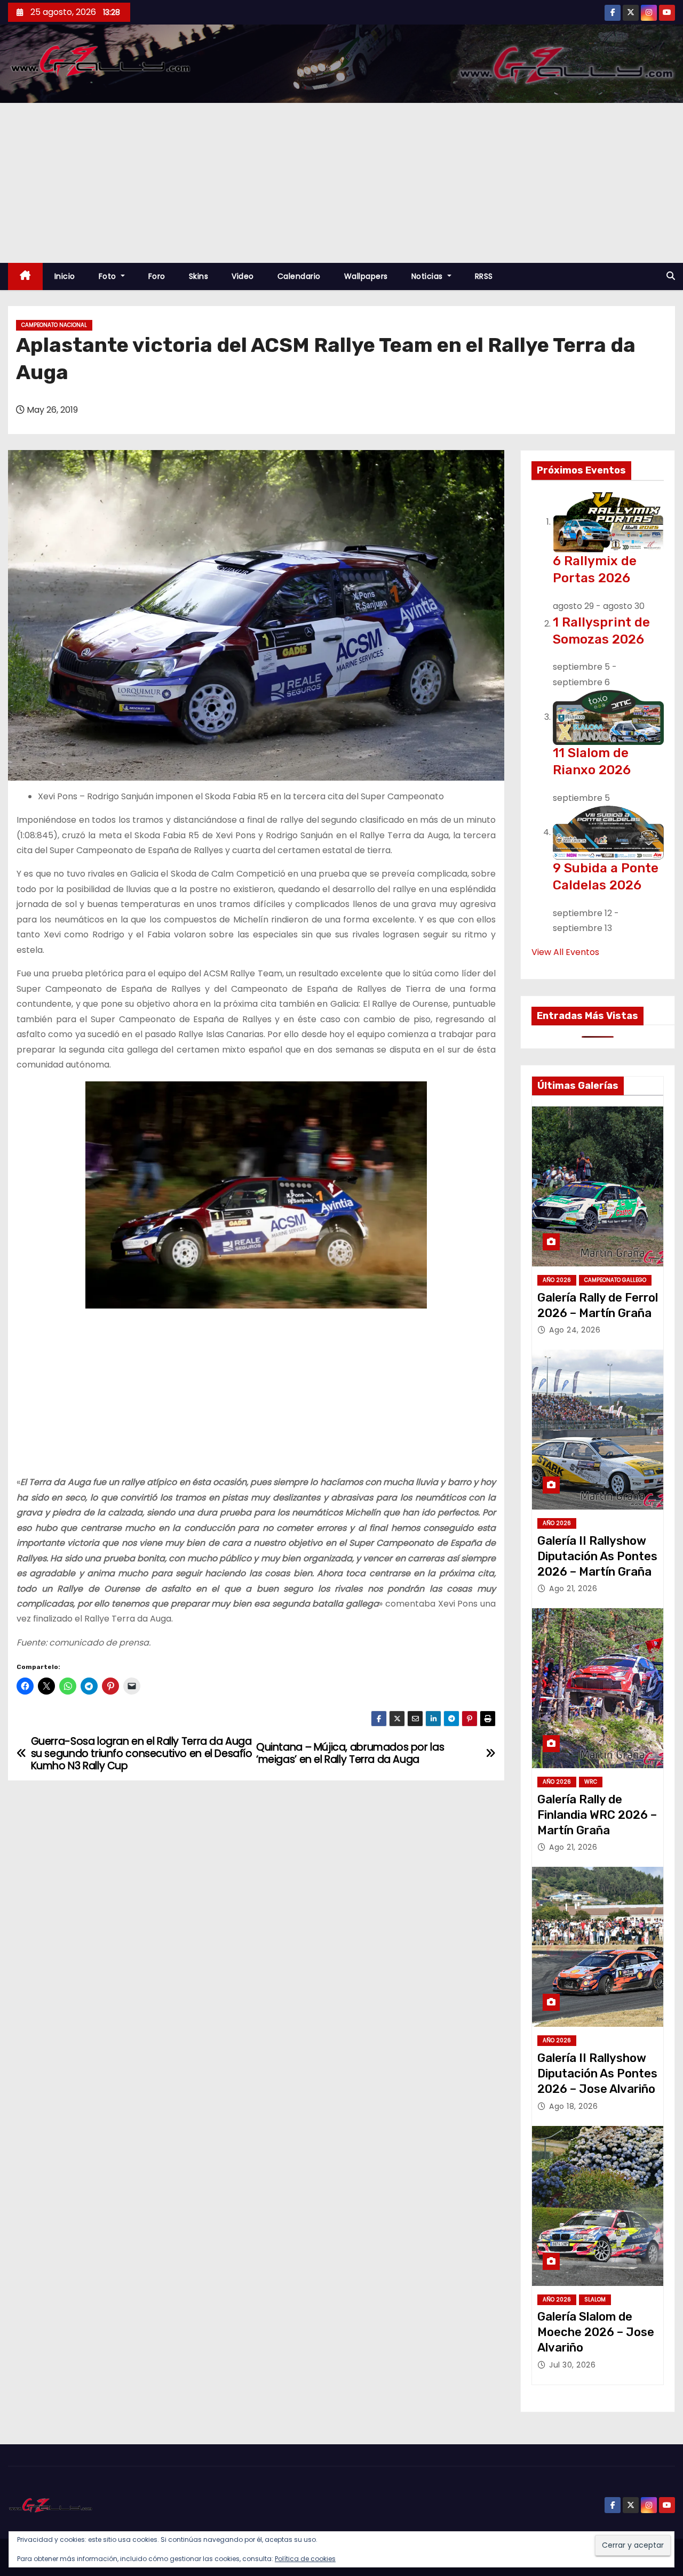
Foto (109, 276)
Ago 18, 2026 (573, 2106)
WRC (591, 1782)
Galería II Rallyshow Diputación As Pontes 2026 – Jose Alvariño (597, 2074)
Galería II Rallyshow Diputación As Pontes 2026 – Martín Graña (597, 1556)
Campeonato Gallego (615, 1280)
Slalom (595, 2300)
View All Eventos (565, 952)
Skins (199, 276)
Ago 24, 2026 (575, 1330)
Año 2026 (557, 1280)
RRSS (484, 276)
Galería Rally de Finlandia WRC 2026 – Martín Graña (597, 1815)
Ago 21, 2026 (573, 1588)
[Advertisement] (341, 183)
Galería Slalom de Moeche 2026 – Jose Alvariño (596, 2332)
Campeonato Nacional (54, 325)
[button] (671, 276)
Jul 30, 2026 (572, 2365)
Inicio (65, 276)
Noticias (428, 276)
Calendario (299, 276)
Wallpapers (366, 276)
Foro (157, 276)
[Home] (25, 276)
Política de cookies (305, 2559)
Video (243, 276)
